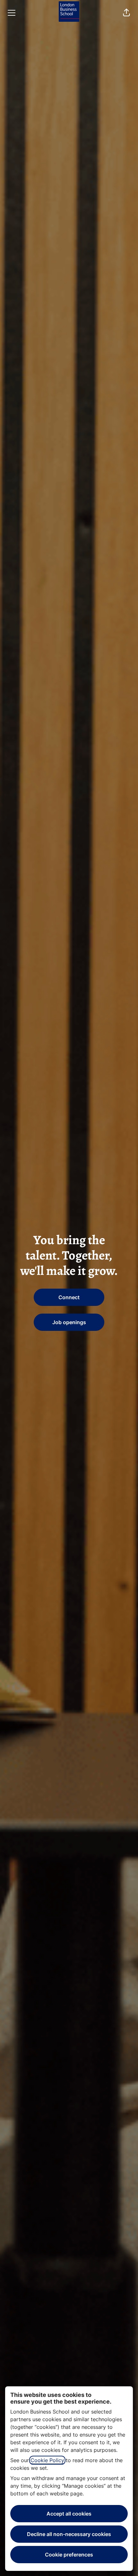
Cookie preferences (69, 2555)
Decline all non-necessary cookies (69, 2534)
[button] (126, 13)
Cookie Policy (47, 2460)
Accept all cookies (69, 2514)
